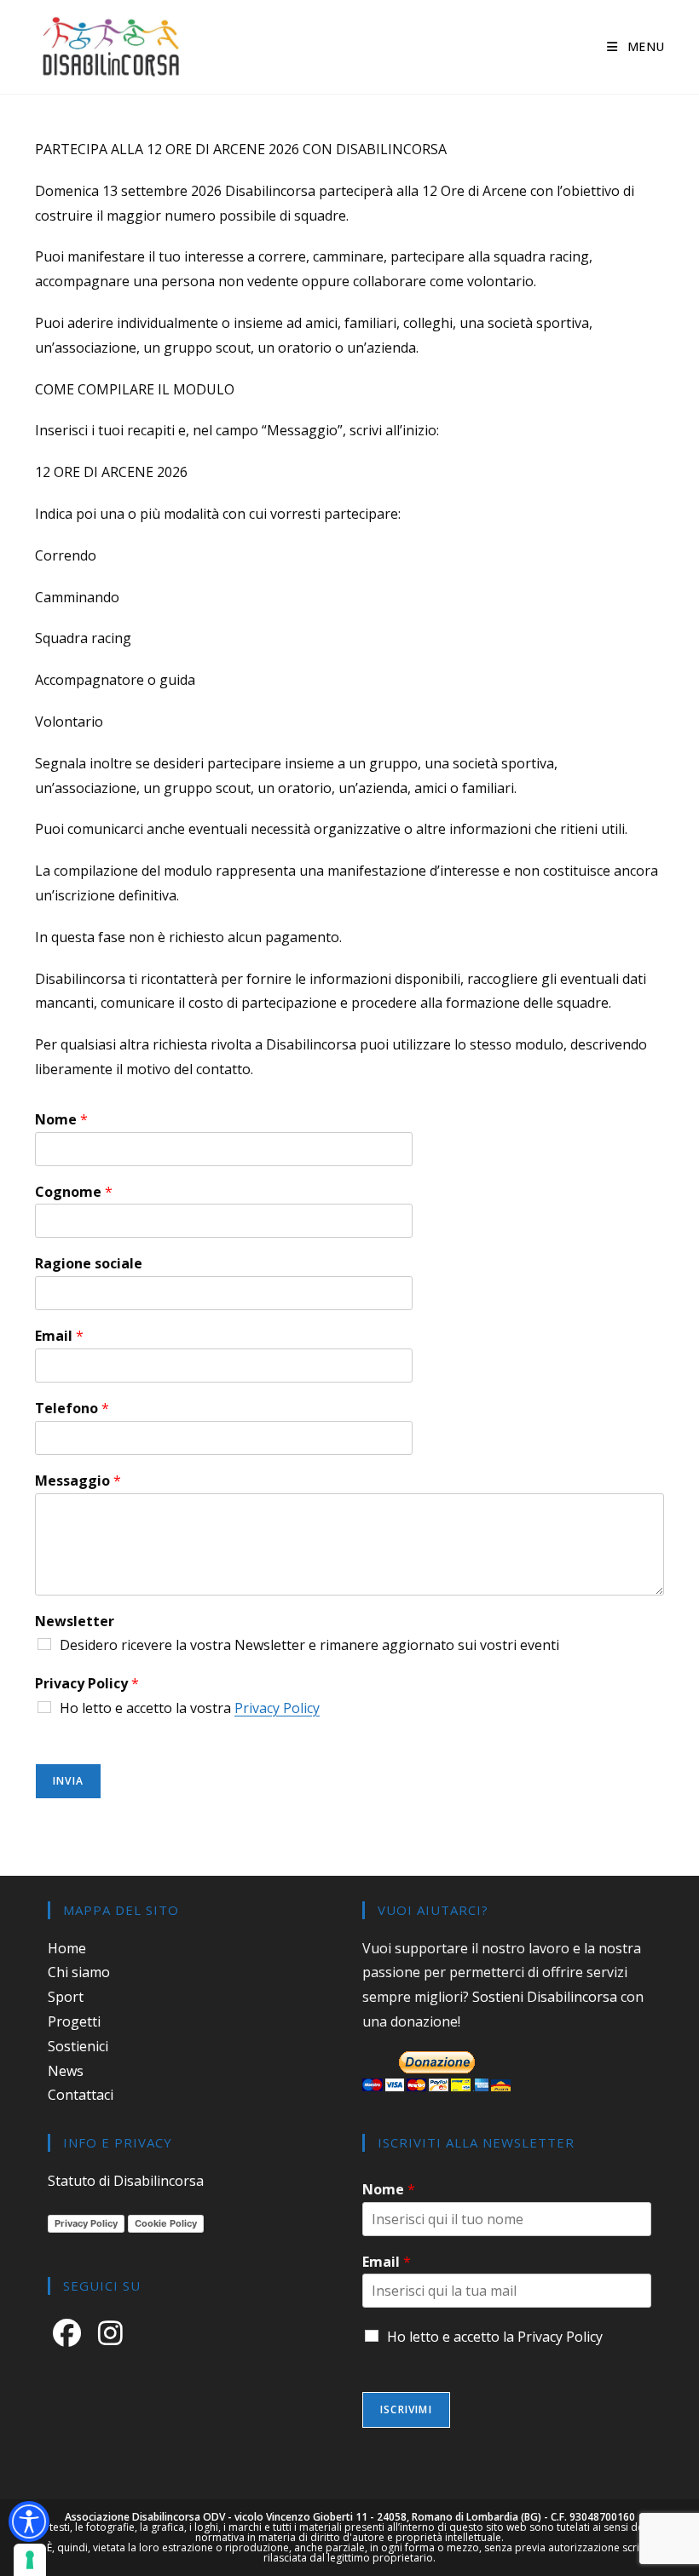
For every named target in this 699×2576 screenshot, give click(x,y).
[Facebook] (70, 2332)
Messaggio (78, 1481)
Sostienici (78, 2046)
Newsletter (75, 1621)
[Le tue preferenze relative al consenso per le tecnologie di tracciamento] (30, 2560)
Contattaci (81, 2095)
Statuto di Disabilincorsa (126, 2181)
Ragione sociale (89, 1264)
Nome (61, 1120)
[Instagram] (114, 2332)
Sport (66, 1997)
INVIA (68, 1781)
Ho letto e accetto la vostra (190, 1708)
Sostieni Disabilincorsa (545, 1997)
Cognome (74, 1192)
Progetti (74, 2021)
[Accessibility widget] (29, 2521)
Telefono (72, 1409)
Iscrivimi (406, 2409)
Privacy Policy (87, 1684)
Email (59, 1336)
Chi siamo (79, 1972)
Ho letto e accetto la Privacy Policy (495, 2337)
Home (67, 1948)
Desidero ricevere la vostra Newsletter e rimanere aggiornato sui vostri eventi (309, 1645)
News (66, 2071)
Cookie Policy (166, 2223)
